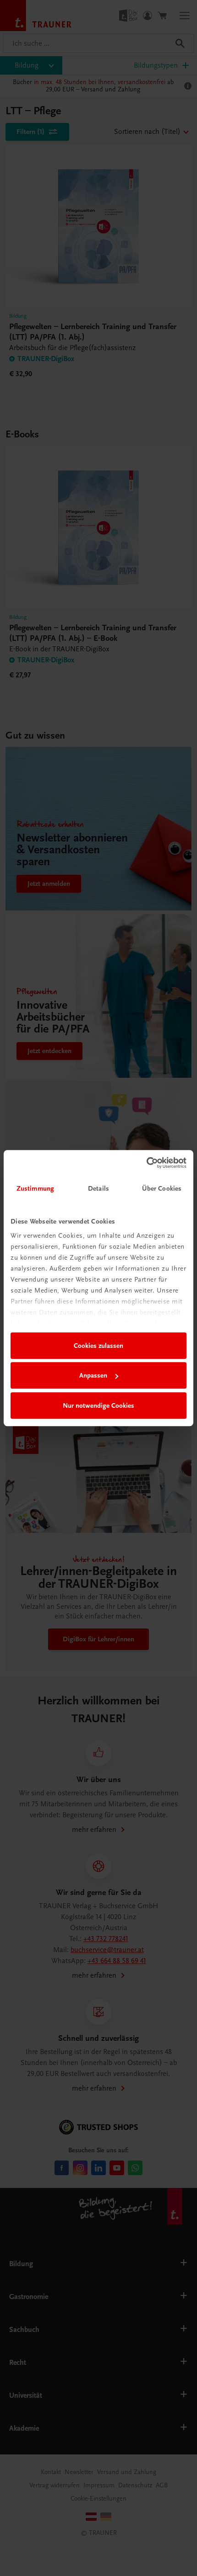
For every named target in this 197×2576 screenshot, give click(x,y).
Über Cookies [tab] (162, 1188)
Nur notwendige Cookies (98, 1405)
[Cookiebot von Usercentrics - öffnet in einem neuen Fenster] (146, 1163)
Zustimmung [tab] (35, 1188)
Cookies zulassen (98, 1346)
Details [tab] (98, 1188)
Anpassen (93, 1375)
